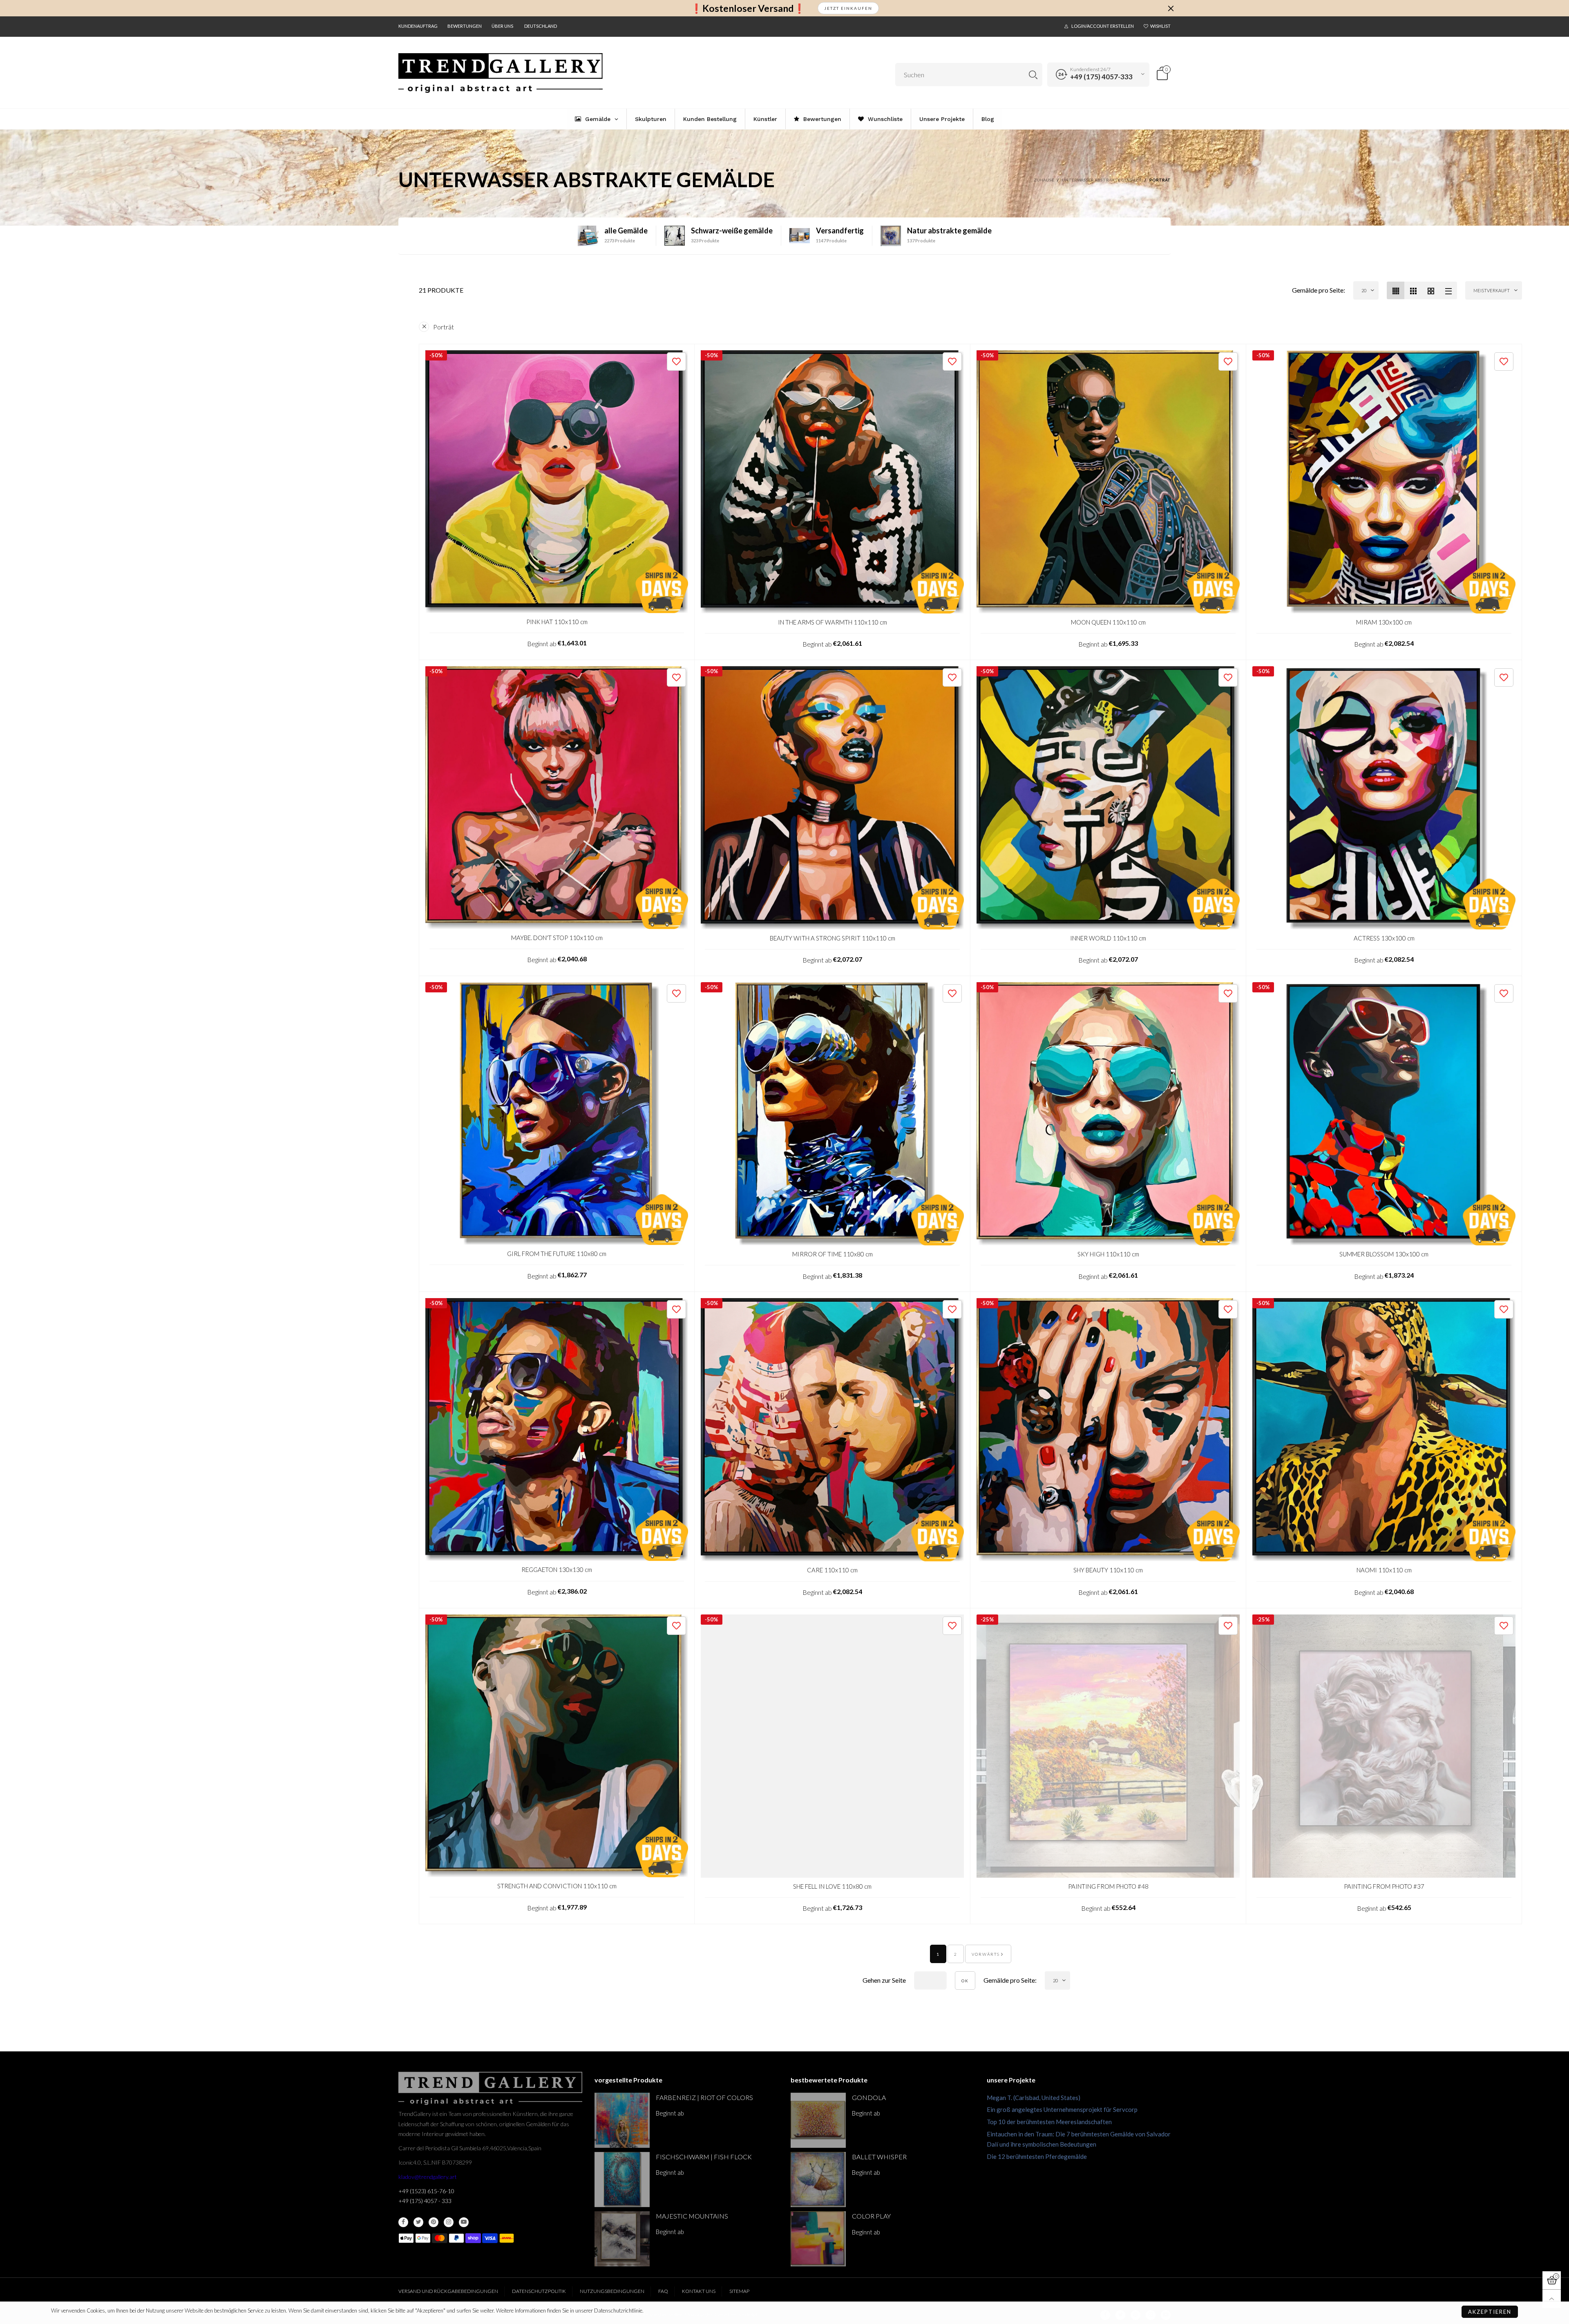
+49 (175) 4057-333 (1101, 77)
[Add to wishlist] (676, 362)
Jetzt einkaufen (848, 8)
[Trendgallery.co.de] (501, 73)
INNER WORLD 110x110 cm (1108, 938)
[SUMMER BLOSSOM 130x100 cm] (1384, 1114)
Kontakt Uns (699, 2291)
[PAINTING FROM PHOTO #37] (1384, 1746)
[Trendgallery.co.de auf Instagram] (449, 2222)
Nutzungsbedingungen (612, 2291)
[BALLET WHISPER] (818, 2180)
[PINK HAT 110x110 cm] (557, 482)
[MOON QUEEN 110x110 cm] (1108, 482)
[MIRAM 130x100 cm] (1384, 482)
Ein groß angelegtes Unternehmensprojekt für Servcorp (1062, 2109)
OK (965, 1981)
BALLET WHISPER (879, 2157)
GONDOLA (869, 2097)
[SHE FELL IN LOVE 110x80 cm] (832, 1746)
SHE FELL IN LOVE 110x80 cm (832, 1886)
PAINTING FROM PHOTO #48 (1108, 1886)
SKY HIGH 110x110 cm (1108, 1254)
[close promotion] (1171, 8)
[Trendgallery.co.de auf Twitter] (418, 2222)
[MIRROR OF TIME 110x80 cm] (832, 1114)
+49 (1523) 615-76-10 (426, 2191)
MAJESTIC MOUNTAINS (692, 2216)
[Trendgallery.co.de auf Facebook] (403, 2222)
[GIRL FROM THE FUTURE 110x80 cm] (557, 1114)
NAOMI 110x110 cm (1384, 1570)
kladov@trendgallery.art (428, 2177)
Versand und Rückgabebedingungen (448, 2291)
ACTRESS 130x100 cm (1384, 938)
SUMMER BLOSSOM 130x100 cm (1384, 1254)
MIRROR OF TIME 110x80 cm (833, 1254)
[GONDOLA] (818, 2120)
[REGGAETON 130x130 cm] (557, 1430)
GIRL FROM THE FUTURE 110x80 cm (557, 1254)
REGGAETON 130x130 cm (557, 1569)
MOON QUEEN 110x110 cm (1108, 622)
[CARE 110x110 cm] (832, 1430)
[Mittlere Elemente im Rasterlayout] (1396, 290)
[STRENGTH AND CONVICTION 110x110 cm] (557, 1746)
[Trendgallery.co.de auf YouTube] (464, 2222)
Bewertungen (465, 26)
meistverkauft (1492, 290)
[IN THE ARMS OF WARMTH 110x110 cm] (832, 482)
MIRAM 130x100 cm (1384, 622)
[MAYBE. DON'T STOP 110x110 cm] (557, 798)
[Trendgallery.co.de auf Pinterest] (434, 2222)
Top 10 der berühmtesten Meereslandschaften (1049, 2122)
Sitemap (739, 2291)
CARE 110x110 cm (832, 1570)
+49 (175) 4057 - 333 (425, 2201)
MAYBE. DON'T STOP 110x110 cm (557, 938)
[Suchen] (1033, 75)
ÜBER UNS (502, 26)
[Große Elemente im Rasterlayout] (1413, 290)
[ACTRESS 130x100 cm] (1384, 798)
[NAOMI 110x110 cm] (1384, 1430)
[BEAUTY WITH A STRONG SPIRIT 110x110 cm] (832, 798)
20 (1364, 290)
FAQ (663, 2291)
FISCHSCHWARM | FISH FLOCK (704, 2157)
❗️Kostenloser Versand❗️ (748, 8)
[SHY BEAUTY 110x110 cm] (1108, 1430)
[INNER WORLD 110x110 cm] (1108, 798)
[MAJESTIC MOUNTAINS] (622, 2239)
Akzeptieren (1490, 2312)
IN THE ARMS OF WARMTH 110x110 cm (833, 622)
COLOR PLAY (871, 2216)
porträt (444, 327)
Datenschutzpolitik (539, 2291)
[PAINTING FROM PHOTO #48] (1108, 1746)
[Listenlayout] (1448, 290)
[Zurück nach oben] (1552, 2299)
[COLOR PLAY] (818, 2239)
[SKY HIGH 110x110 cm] (1108, 1114)
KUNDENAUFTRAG (418, 26)
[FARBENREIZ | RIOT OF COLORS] (622, 2120)
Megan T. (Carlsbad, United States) (1034, 2098)
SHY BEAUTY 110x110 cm (1108, 1570)
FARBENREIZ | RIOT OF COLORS (704, 2097)
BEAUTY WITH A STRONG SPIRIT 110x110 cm (833, 938)
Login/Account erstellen (1103, 26)
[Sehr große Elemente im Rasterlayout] (1431, 290)
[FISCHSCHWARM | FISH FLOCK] (622, 2180)
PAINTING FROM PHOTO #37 (1384, 1886)
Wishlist (1160, 26)
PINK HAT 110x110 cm (557, 622)
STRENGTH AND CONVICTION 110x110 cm (557, 1886)
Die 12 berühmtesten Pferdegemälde (1037, 2156)
